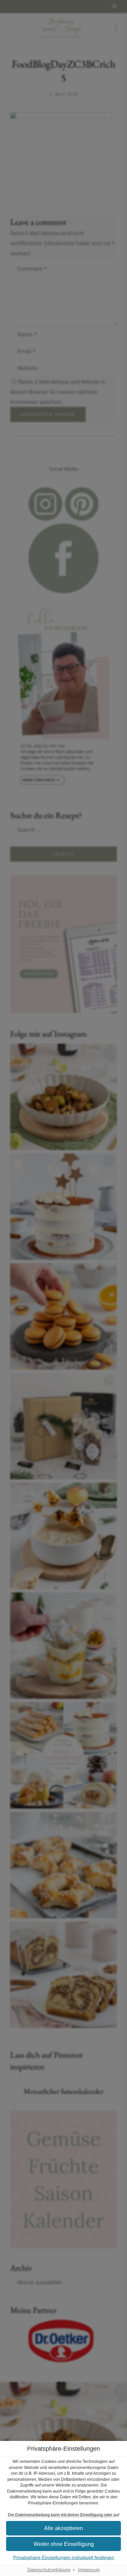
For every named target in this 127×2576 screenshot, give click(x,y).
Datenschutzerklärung (49, 2570)
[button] (63, 2544)
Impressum (89, 2570)
